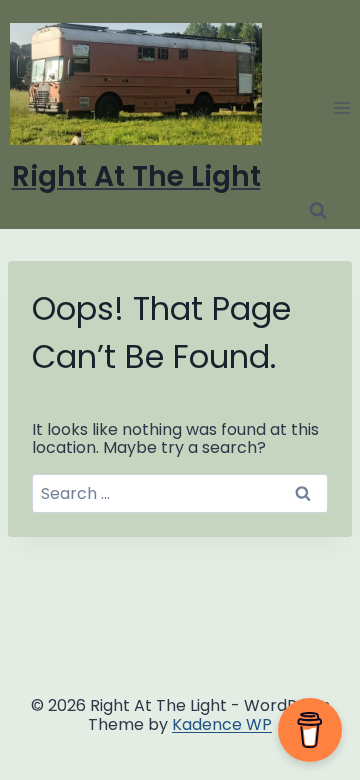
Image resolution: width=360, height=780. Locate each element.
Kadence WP (222, 724)
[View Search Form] (318, 211)
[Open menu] (341, 107)
